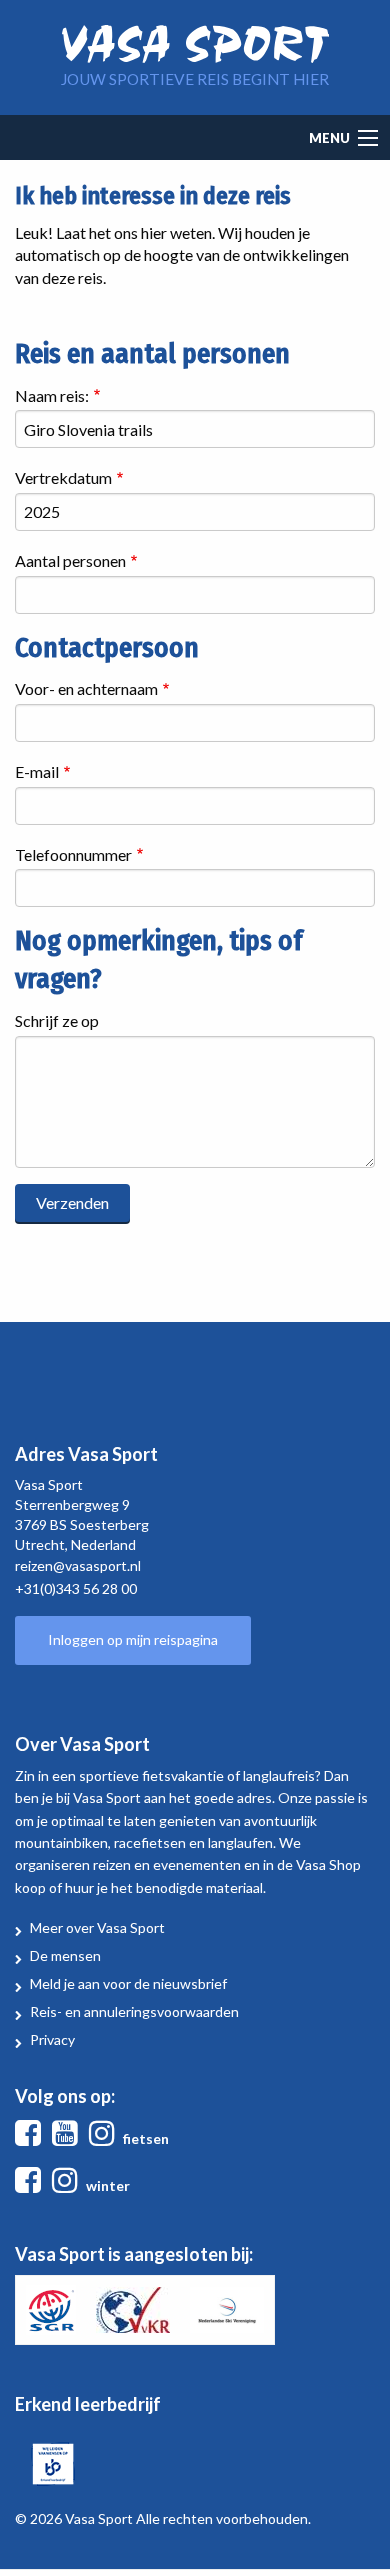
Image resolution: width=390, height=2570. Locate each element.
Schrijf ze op (57, 1020)
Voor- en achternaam (86, 688)
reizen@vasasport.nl (78, 1565)
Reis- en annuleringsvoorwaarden (134, 2011)
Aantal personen (70, 560)
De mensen (65, 1955)
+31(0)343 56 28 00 (76, 1588)
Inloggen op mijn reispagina (133, 1639)
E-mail (37, 771)
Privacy (52, 2039)
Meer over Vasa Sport (97, 1927)
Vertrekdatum (63, 477)
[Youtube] (69, 2138)
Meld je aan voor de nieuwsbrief (128, 1983)
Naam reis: (52, 395)
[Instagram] (106, 2138)
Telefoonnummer (73, 854)
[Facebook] (32, 2138)
